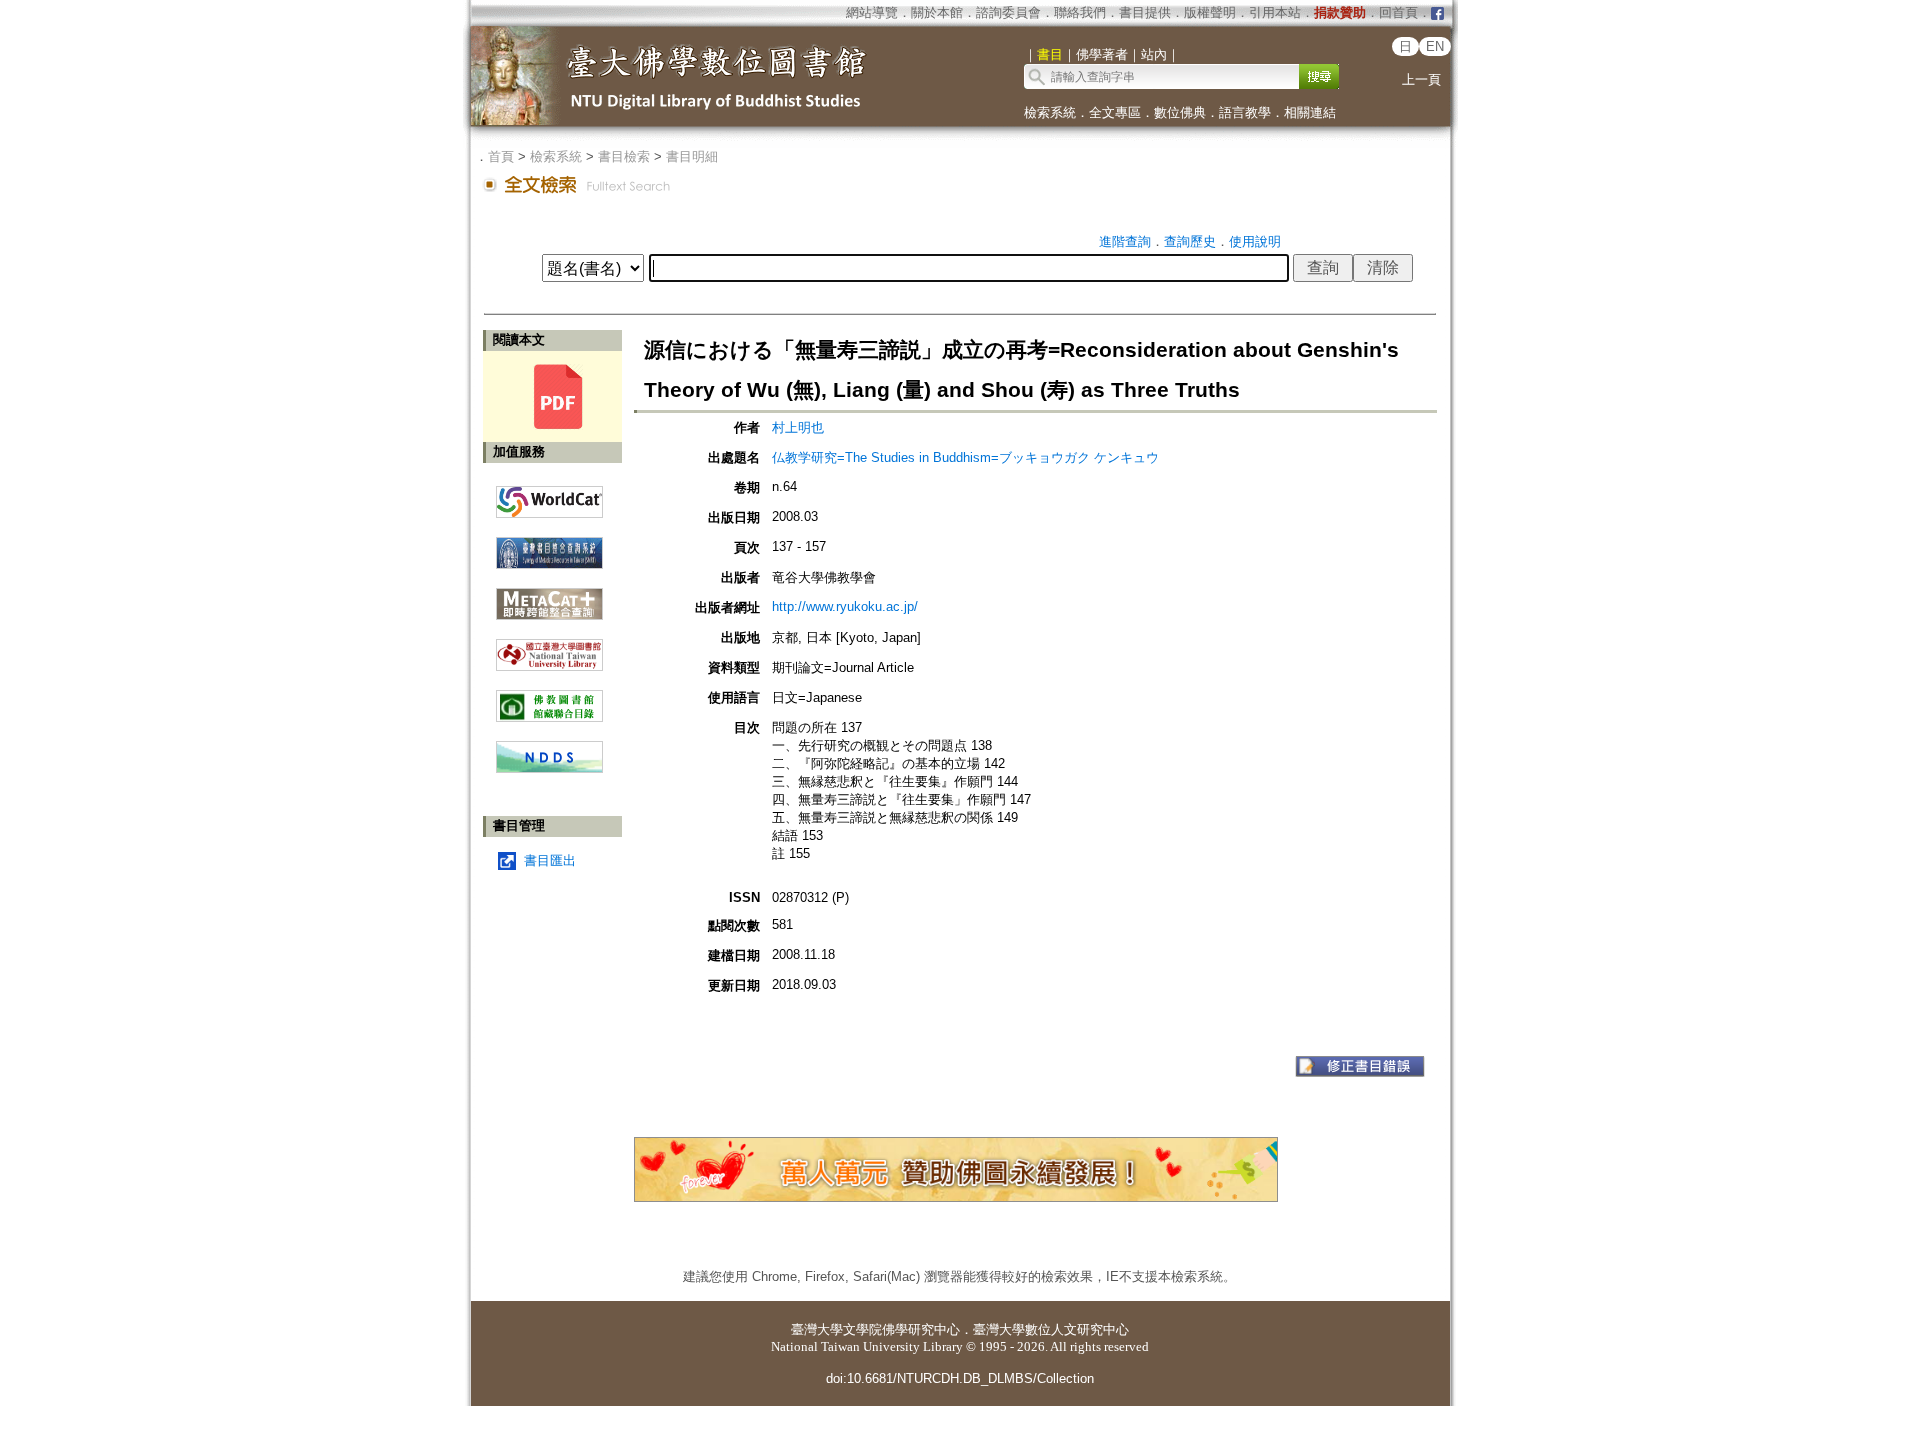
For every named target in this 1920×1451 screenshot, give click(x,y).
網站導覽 (872, 12)
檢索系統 (1050, 112)
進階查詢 (1125, 241)
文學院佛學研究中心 (901, 1329)
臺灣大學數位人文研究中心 (1051, 1329)
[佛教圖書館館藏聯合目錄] (549, 698)
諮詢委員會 (1008, 12)
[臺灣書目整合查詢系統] (549, 545)
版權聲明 (1210, 12)
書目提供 (1145, 12)
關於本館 (937, 12)
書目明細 (692, 156)
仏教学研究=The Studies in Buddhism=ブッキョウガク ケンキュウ (965, 457)
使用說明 (1255, 241)
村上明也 (798, 427)
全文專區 (1115, 112)
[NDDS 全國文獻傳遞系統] (549, 768)
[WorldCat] (549, 497)
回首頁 (1398, 12)
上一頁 (1421, 79)
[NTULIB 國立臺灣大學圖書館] (549, 647)
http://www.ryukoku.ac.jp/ (845, 606)
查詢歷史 (1190, 241)
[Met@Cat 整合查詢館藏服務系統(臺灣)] (549, 596)
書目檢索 (624, 156)
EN (1435, 46)
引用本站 (1275, 12)
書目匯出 (550, 860)
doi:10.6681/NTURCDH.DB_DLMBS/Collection (960, 1378)
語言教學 (1245, 112)
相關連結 (1310, 112)
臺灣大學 (817, 1329)
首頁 (501, 156)
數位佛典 (1180, 112)
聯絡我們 (1080, 12)
